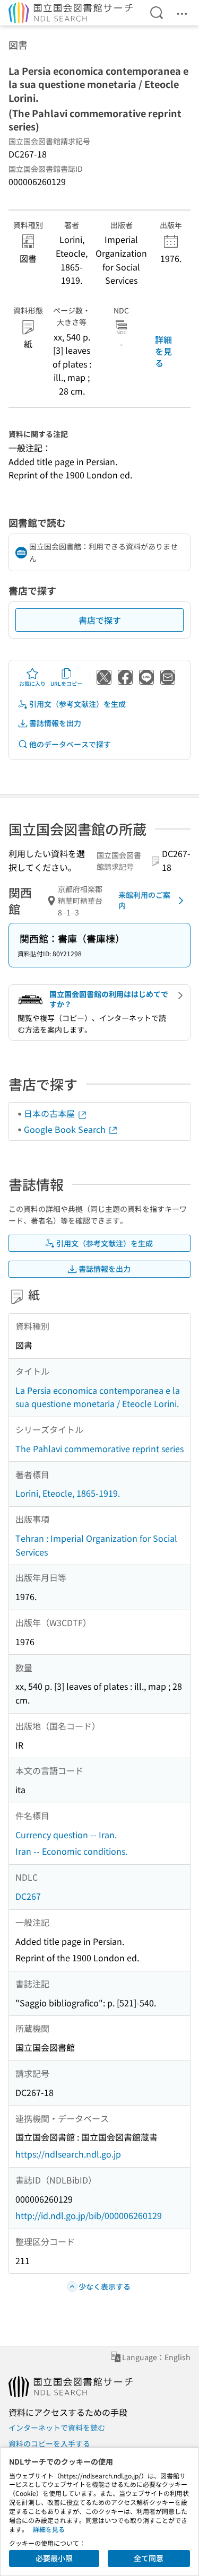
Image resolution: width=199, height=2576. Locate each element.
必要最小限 (54, 2558)
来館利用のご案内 (144, 900)
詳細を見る (163, 351)
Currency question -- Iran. (66, 1835)
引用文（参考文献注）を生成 (77, 704)
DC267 (28, 1896)
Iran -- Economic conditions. (71, 1851)
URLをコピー (66, 683)
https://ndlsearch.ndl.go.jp (68, 2154)
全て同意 (149, 2558)
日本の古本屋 (50, 1113)
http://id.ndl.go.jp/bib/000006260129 (89, 2215)
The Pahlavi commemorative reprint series (99, 1448)
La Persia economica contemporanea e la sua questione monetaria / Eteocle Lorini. (98, 1397)
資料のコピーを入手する (49, 2443)
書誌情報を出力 (55, 723)
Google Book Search (66, 1129)
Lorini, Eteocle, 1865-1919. (68, 1493)
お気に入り (32, 683)
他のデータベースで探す (70, 744)
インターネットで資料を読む (57, 2427)
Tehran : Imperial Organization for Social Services (96, 1545)
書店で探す (100, 620)
